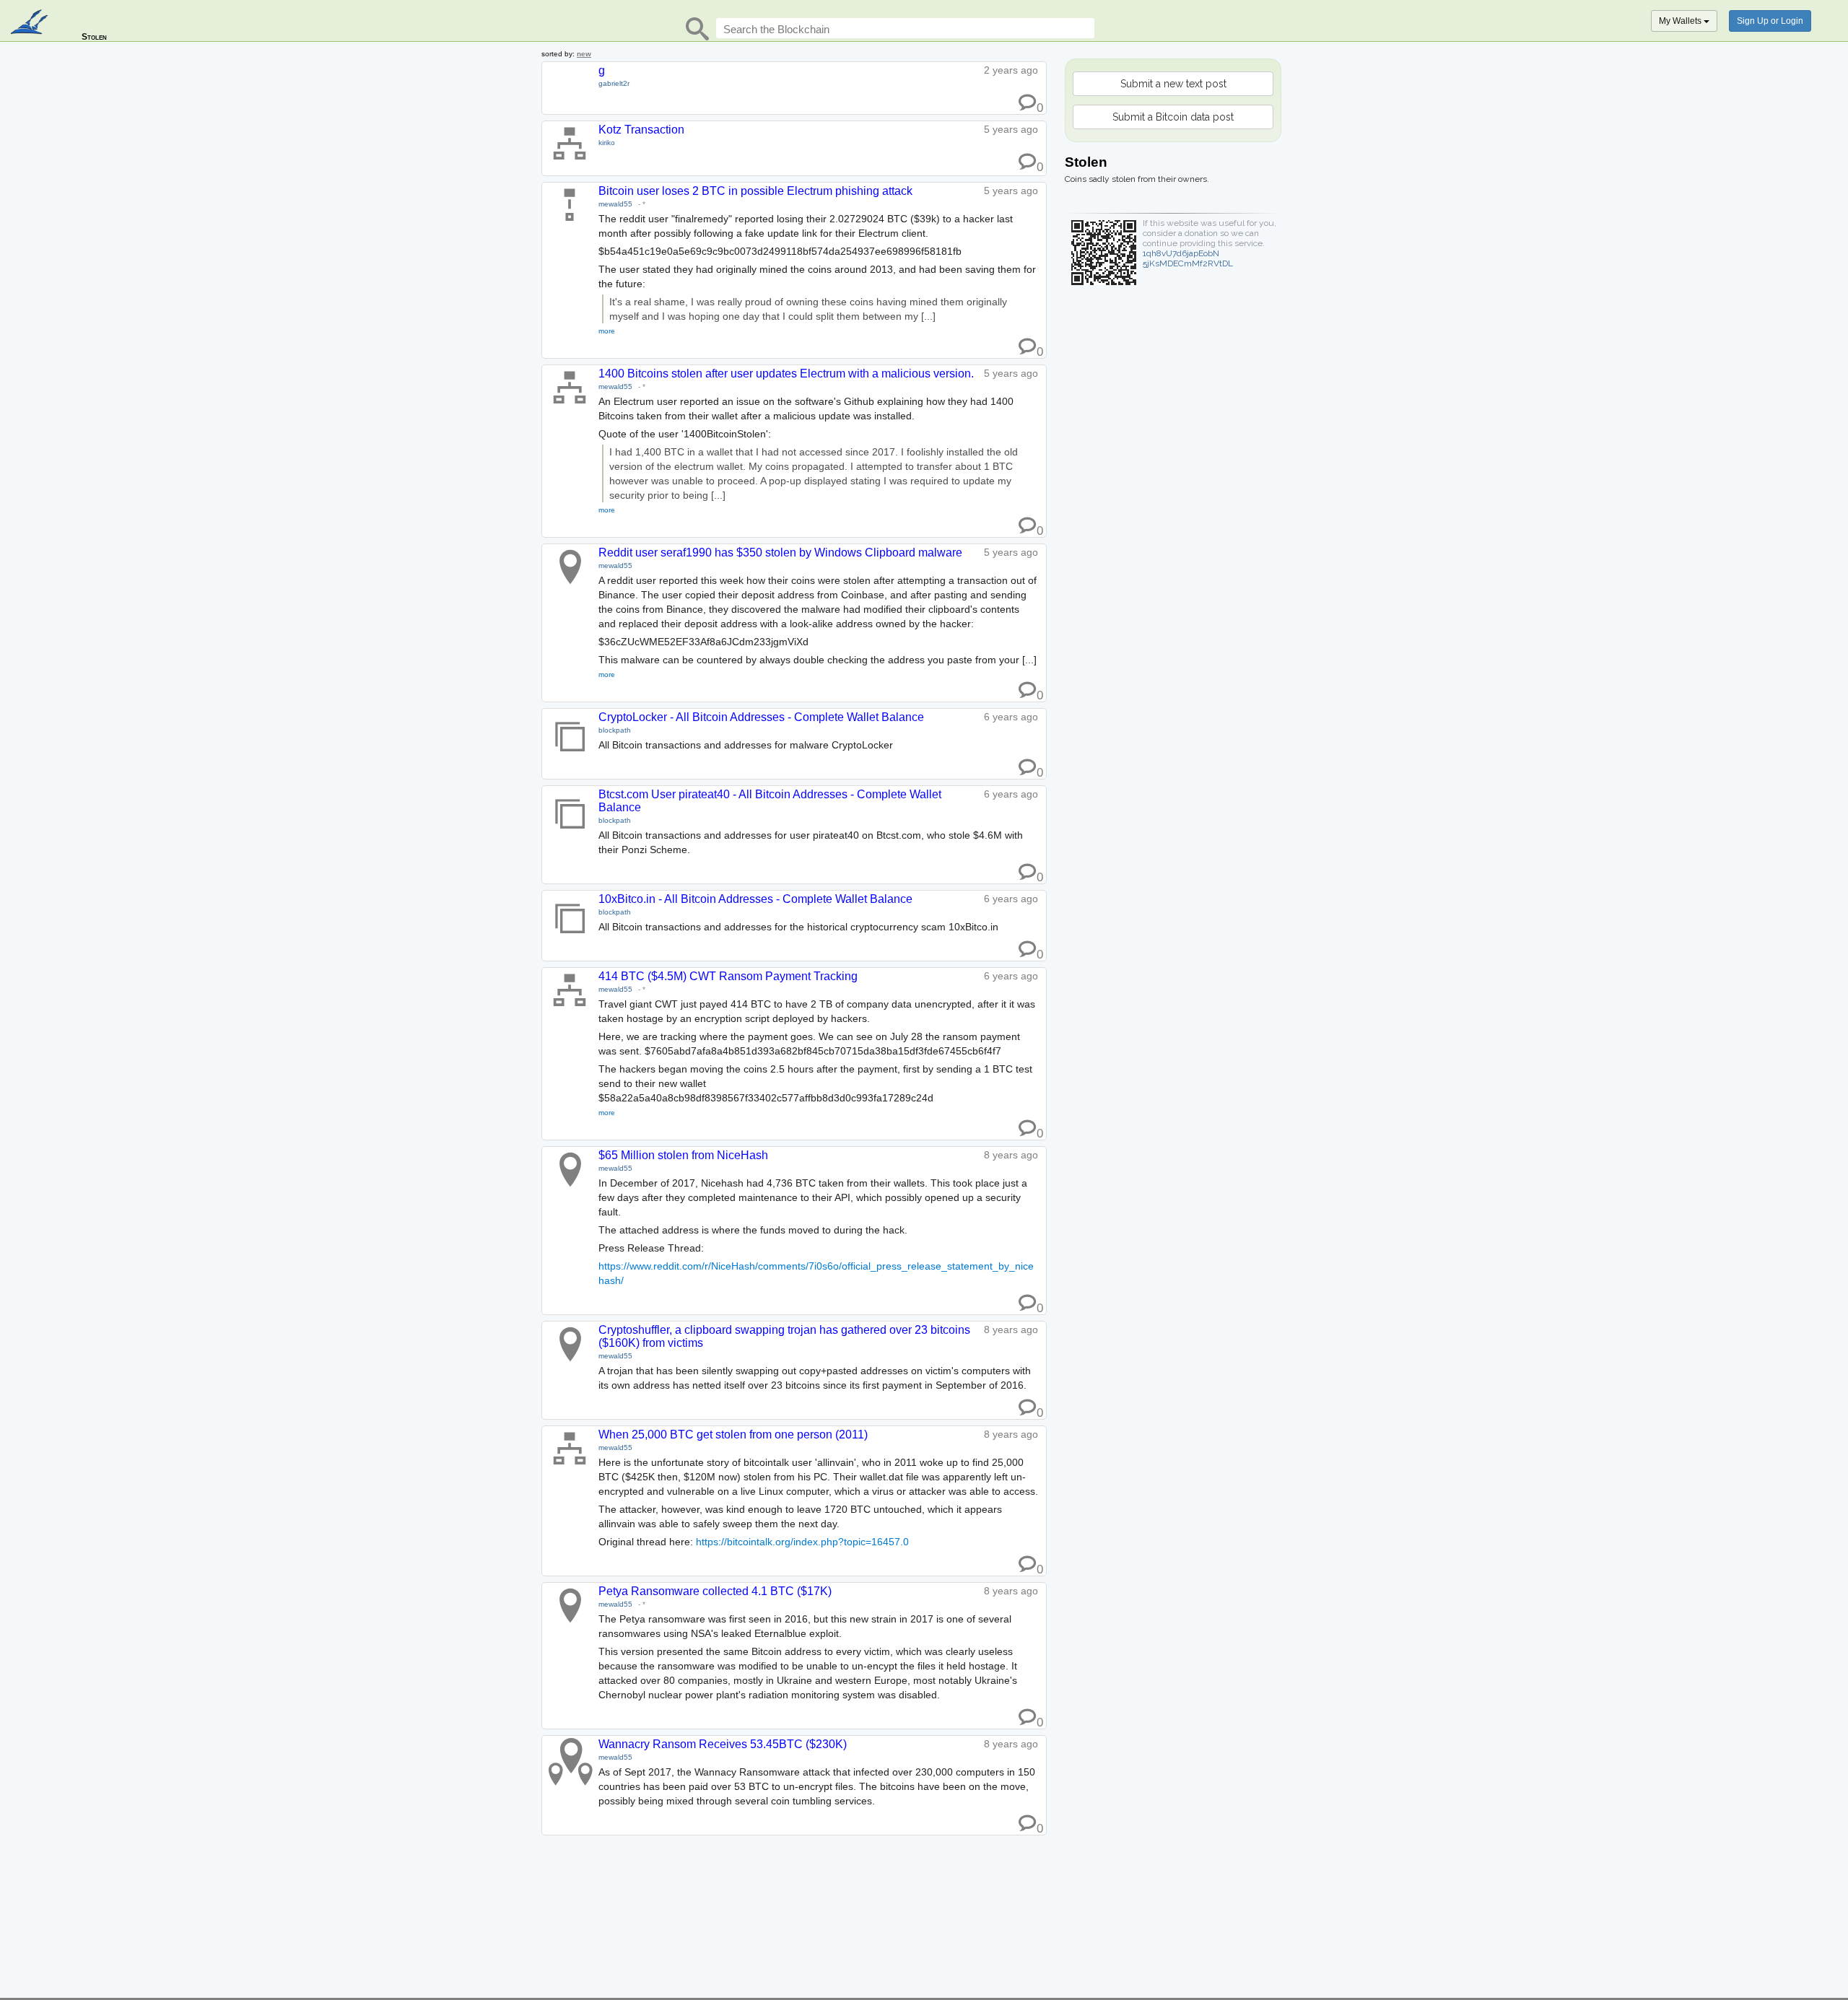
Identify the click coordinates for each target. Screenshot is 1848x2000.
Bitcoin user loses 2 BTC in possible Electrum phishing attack (755, 191)
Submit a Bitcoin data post (1173, 117)
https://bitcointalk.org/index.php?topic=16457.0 (802, 1542)
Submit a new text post (1173, 84)
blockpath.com (31, 23)
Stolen (94, 37)
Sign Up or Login (1770, 21)
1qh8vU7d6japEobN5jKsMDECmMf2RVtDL (1188, 258)
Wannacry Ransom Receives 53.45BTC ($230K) (723, 1744)
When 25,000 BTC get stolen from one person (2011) (733, 1435)
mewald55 (615, 204)
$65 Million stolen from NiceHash (683, 1155)
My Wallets (1681, 21)
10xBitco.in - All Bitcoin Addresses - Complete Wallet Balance (755, 899)
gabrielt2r (614, 83)
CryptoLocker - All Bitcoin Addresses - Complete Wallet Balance (761, 717)
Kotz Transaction (641, 130)
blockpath (615, 730)
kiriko (607, 143)
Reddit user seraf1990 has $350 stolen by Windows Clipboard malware (780, 553)
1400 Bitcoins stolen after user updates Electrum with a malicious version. (786, 374)
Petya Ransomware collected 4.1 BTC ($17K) (715, 1591)
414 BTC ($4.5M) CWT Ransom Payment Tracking (728, 976)
